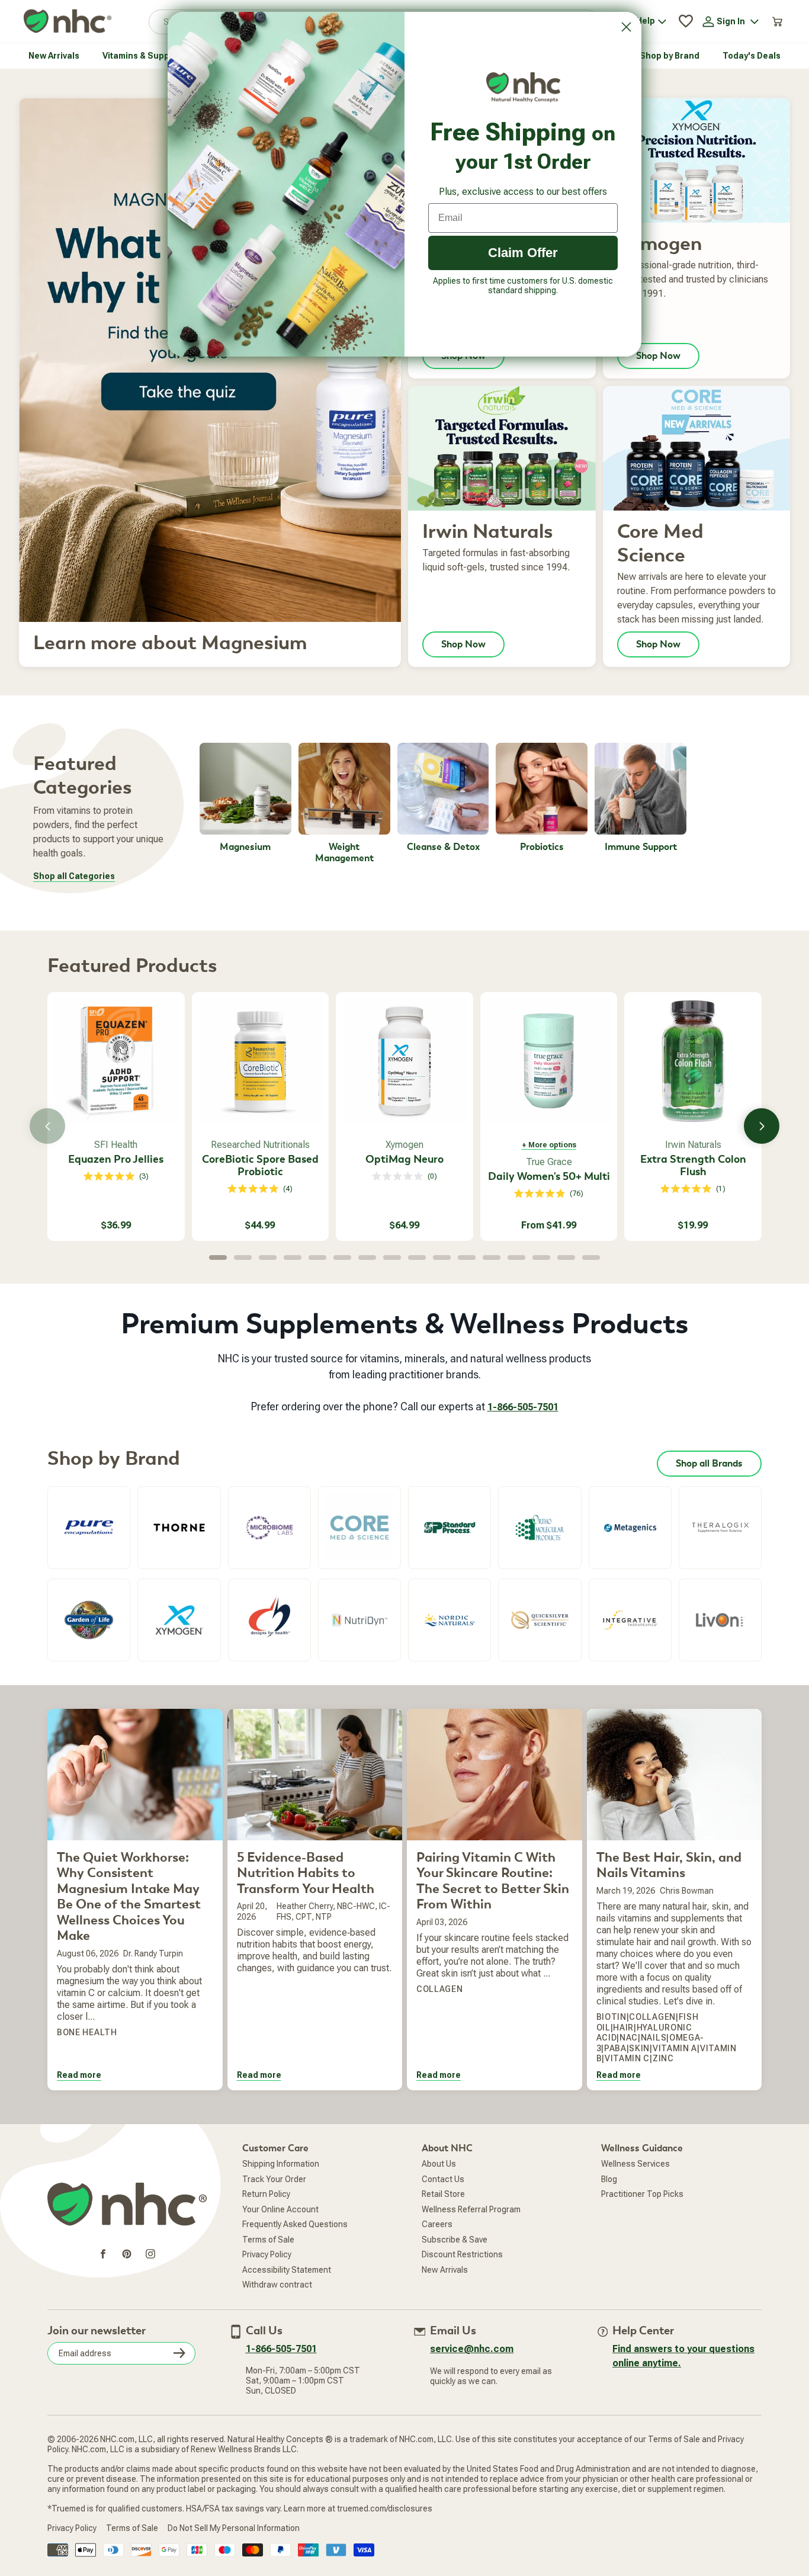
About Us (439, 2164)
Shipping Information (281, 2164)
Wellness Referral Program (471, 2209)
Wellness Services (635, 2164)
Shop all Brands (709, 1464)
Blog (609, 2179)
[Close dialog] (626, 27)
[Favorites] (686, 21)
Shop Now (658, 356)
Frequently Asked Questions (295, 2224)
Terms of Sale (268, 2240)
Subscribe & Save (455, 2240)
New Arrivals (445, 2270)
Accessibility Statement (287, 2270)
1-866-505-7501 (523, 1407)
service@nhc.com (472, 2349)
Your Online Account (280, 2209)
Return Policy (266, 2194)
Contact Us (443, 2179)
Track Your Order (274, 2179)
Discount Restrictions (462, 2254)
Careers (437, 2224)
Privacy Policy (267, 2254)
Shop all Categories (74, 876)
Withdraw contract (277, 2285)
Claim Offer (523, 253)
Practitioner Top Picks (642, 2194)
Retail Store (443, 2194)
